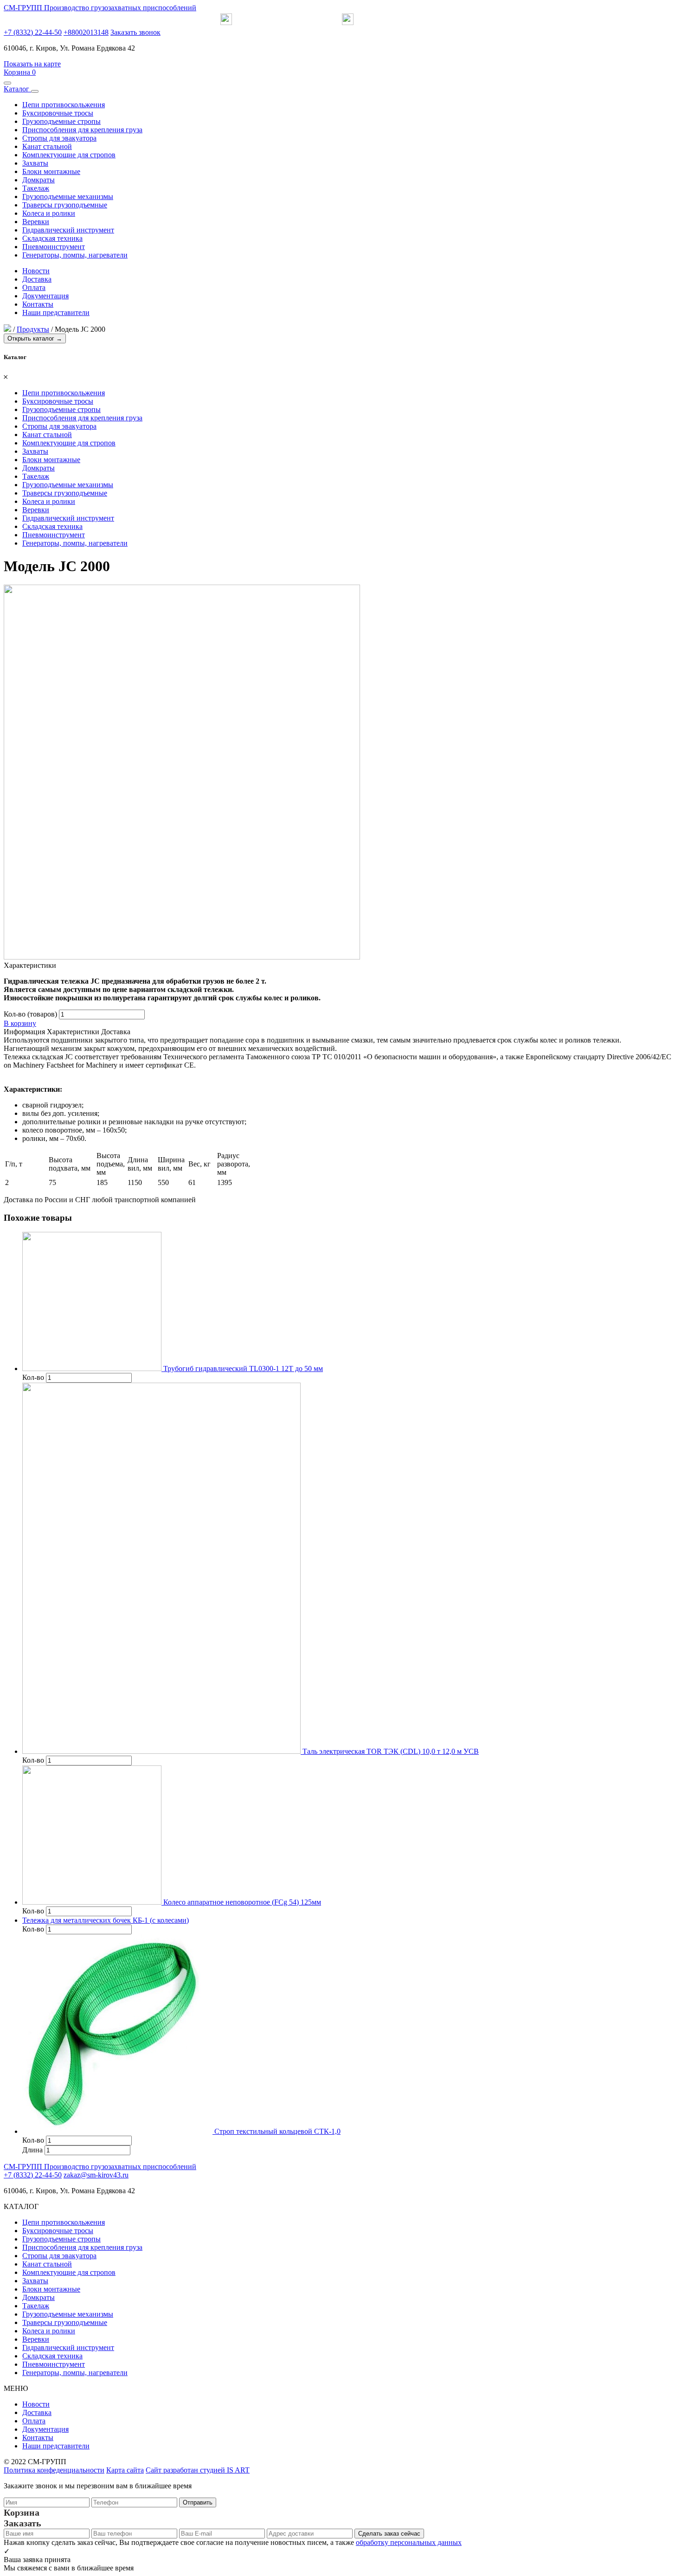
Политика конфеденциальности (54, 2470)
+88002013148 (86, 32)
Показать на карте (32, 64)
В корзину (20, 1023)
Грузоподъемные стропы (61, 121)
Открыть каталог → (35, 338)
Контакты (38, 304)
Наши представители (56, 312)
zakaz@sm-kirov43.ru (96, 2175)
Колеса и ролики (49, 213)
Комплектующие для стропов (69, 155)
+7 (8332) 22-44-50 (33, 32)
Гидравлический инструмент (68, 230)
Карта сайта (125, 2470)
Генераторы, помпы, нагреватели (75, 255)
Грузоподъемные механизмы (68, 196)
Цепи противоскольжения (64, 105)
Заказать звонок (135, 32)
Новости (36, 271)
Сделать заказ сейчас (389, 2534)
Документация (45, 296)
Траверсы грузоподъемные (65, 205)
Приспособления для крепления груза (82, 130)
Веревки (36, 222)
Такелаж (36, 188)
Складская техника (52, 238)
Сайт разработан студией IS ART (198, 2470)
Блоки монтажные (51, 171)
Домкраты (39, 180)
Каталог (17, 89)
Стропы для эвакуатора (59, 138)
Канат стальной (47, 146)
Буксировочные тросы (58, 113)
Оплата (34, 287)
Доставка (37, 279)
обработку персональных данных (409, 2542)
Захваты (35, 163)
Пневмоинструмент (54, 247)
